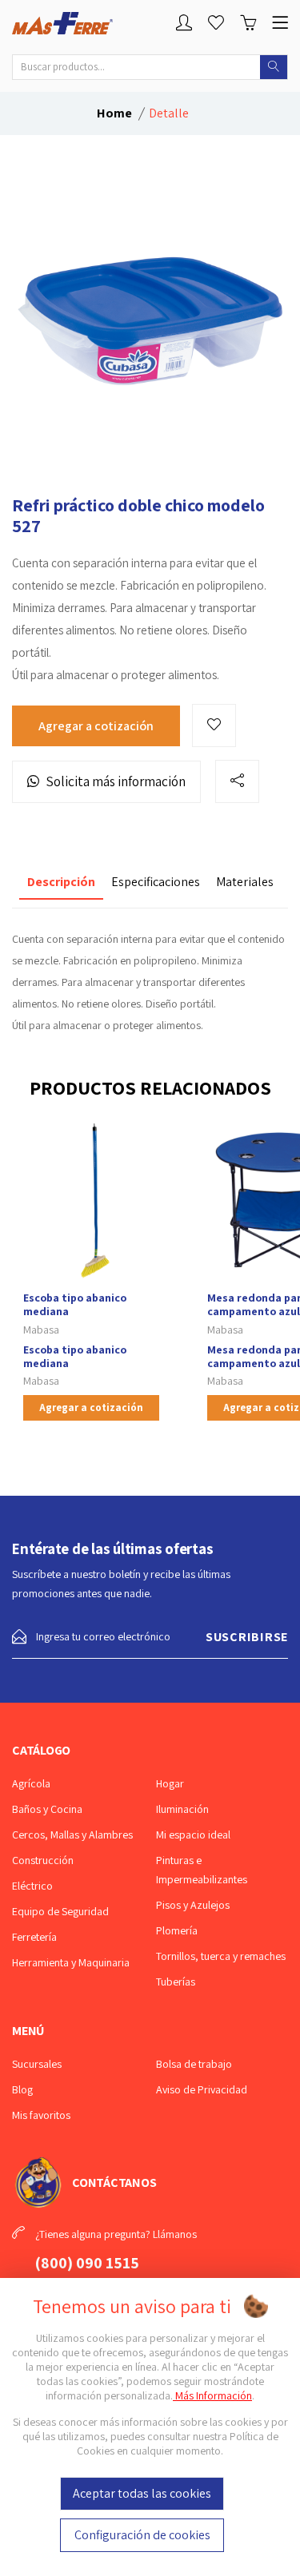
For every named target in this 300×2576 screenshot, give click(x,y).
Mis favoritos (41, 2115)
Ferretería (34, 1937)
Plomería (177, 1930)
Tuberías (176, 1982)
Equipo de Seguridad (60, 1911)
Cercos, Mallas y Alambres (72, 1835)
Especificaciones (156, 882)
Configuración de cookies (142, 2535)
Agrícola (31, 1783)
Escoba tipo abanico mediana (75, 1304)
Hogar (170, 1783)
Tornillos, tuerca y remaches (221, 1956)
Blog (22, 2089)
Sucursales (37, 2064)
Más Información (212, 2395)
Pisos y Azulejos (193, 1905)
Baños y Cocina (47, 1809)
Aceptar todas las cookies (142, 2493)
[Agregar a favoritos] (214, 725)
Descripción (61, 882)
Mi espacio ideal (193, 1835)
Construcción (43, 1860)
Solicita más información (116, 781)
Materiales (245, 882)
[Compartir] (237, 781)
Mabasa (41, 1330)
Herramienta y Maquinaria (71, 1962)
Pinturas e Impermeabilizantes (202, 1870)
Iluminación (182, 1809)
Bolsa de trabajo (194, 2064)
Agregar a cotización (96, 726)
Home (114, 113)
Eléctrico (32, 1886)
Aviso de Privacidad (202, 2089)
